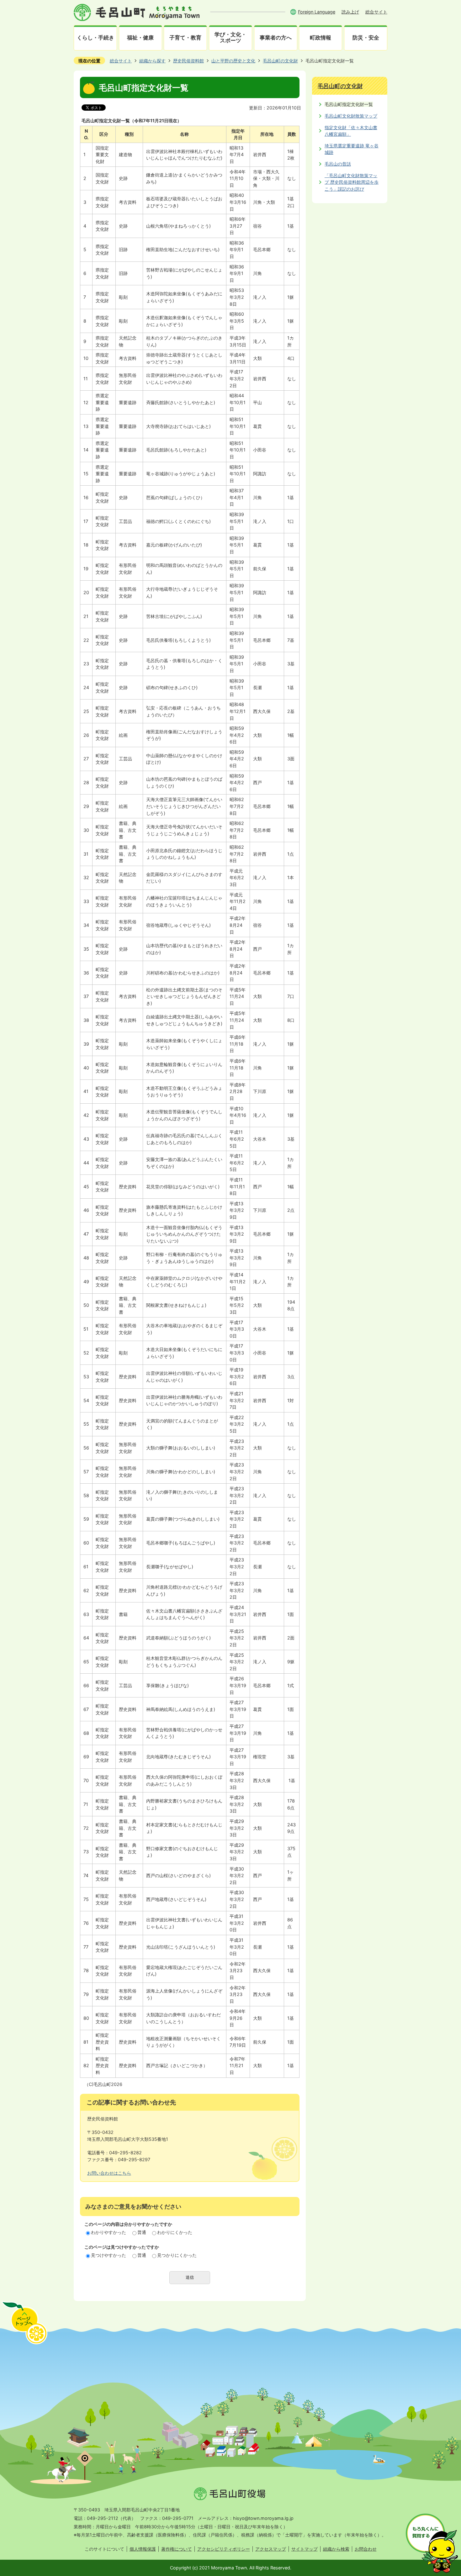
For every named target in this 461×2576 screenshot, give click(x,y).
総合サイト (376, 12)
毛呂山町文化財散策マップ (351, 116)
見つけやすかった (109, 2255)
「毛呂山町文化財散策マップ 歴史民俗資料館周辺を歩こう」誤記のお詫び (352, 182)
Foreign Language (317, 12)
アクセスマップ (271, 2549)
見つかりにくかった (177, 2255)
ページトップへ (24, 2323)
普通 (142, 2232)
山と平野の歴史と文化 (233, 61)
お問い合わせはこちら (109, 2173)
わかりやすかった (109, 2232)
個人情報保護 (143, 2549)
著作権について (177, 2549)
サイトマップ (305, 2549)
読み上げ (350, 12)
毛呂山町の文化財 (280, 61)
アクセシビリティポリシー (224, 2549)
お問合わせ (366, 2549)
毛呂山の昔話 (338, 164)
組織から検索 (336, 2549)
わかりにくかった (175, 2232)
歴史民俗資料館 (188, 61)
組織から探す (152, 61)
